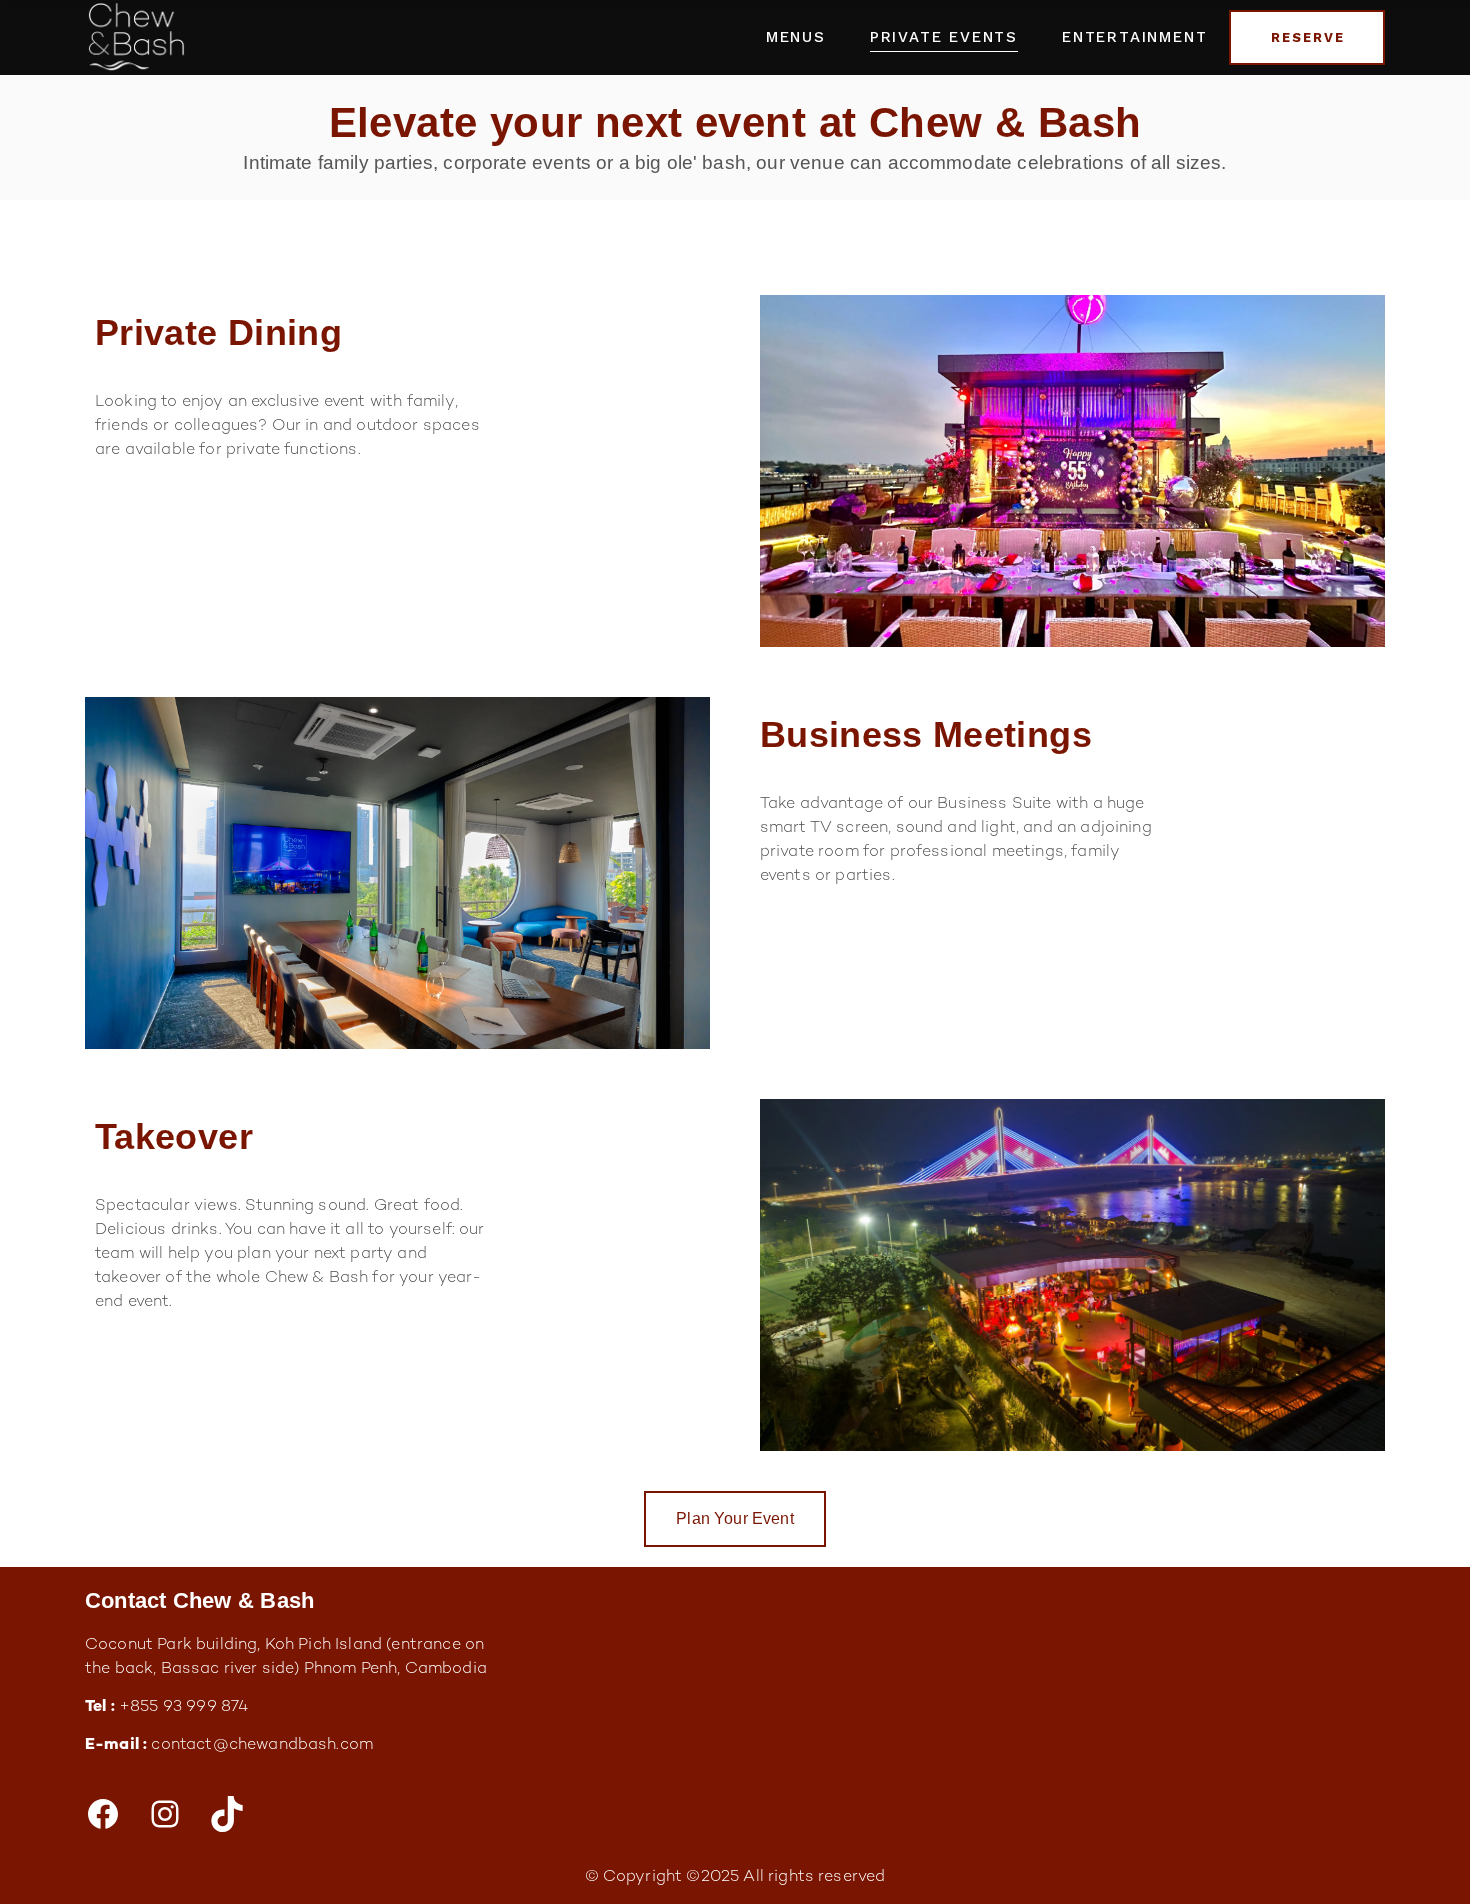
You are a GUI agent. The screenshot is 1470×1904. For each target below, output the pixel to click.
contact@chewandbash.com (262, 1745)
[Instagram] (165, 1814)
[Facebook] (103, 1814)
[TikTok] (227, 1814)
